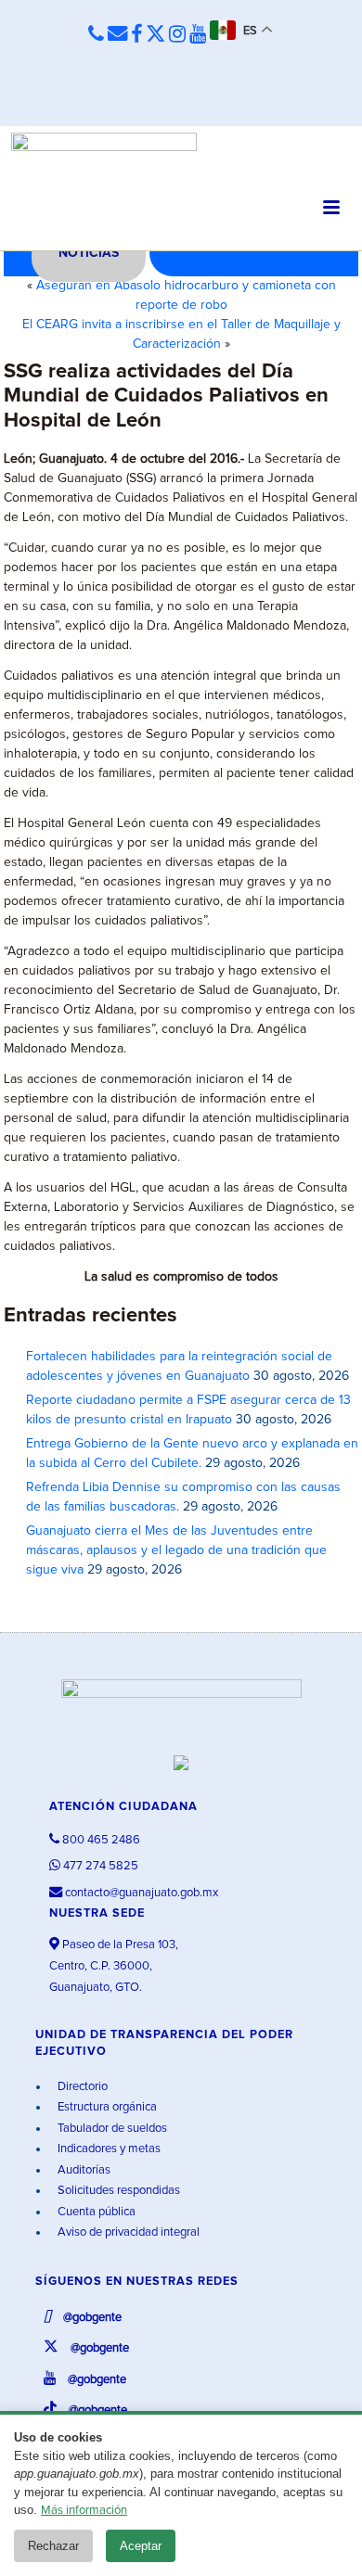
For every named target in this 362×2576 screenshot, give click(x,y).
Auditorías (83, 2170)
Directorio (81, 2087)
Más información (84, 2511)
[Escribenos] (117, 35)
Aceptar (141, 2546)
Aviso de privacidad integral (127, 2232)
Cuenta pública (95, 2212)
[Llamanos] (96, 35)
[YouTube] (198, 35)
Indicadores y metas (108, 2149)
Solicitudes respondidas (117, 2191)
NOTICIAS (89, 253)
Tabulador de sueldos (111, 2129)
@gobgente (91, 2318)
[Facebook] (136, 35)
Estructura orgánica (106, 2107)
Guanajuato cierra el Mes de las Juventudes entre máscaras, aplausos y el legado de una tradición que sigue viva (176, 1550)
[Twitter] (155, 35)
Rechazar (53, 2546)
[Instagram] (177, 35)
